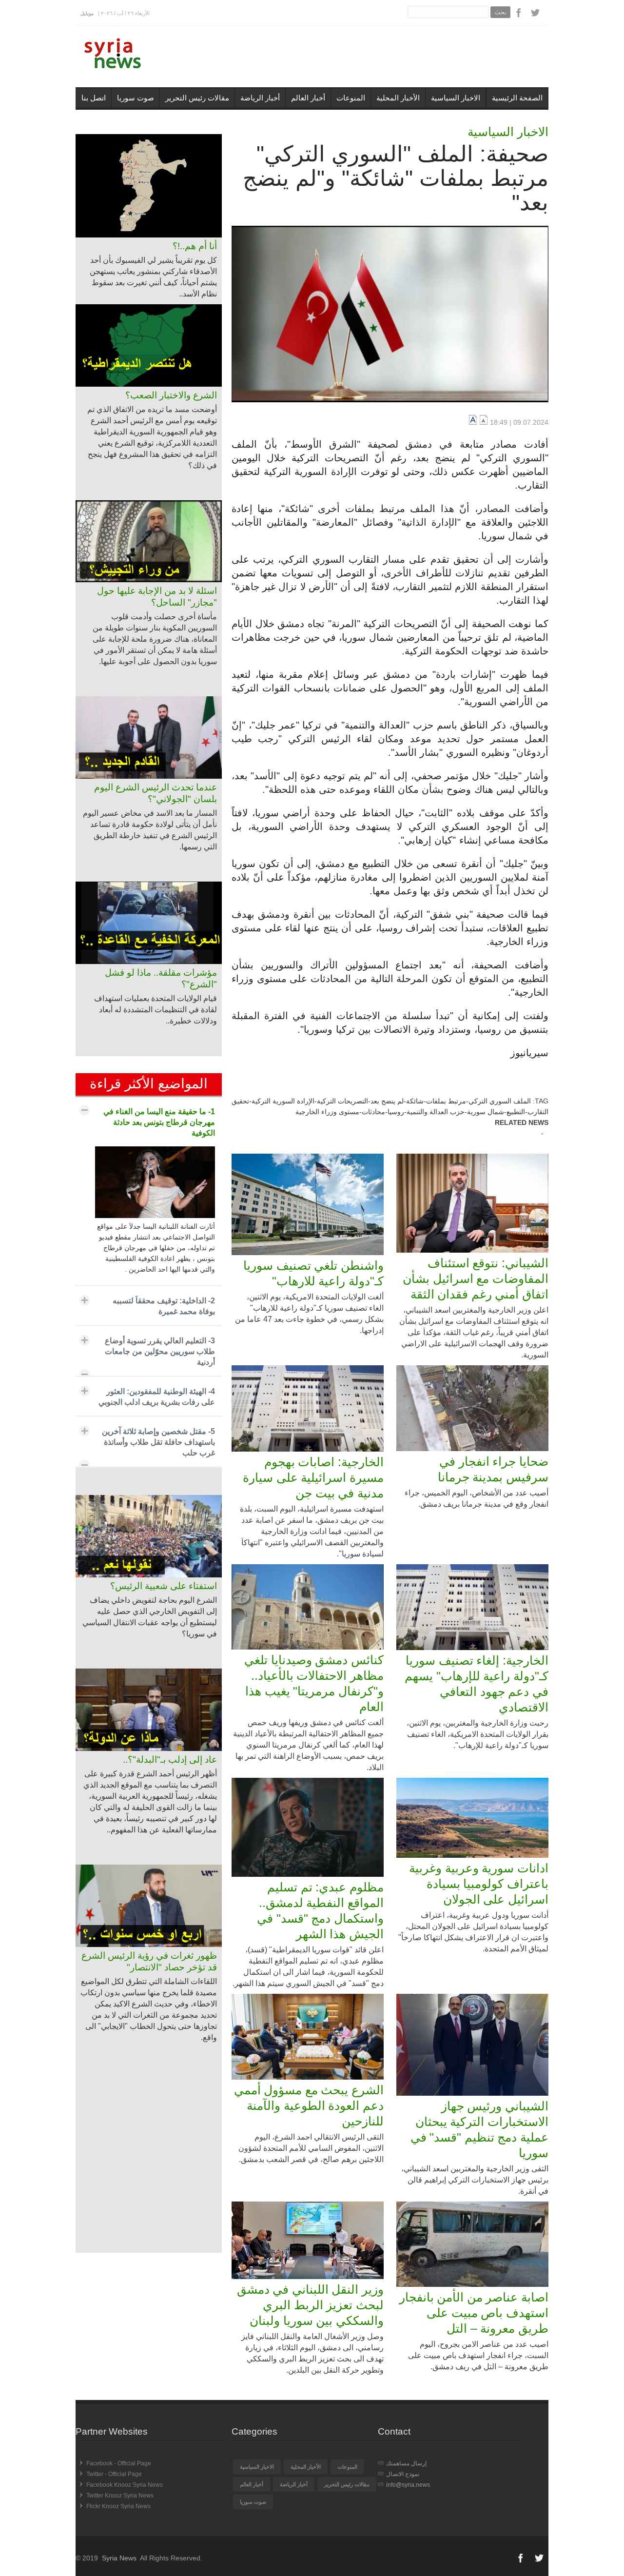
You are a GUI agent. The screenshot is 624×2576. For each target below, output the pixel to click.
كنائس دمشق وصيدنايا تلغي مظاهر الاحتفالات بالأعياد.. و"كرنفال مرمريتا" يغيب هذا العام (314, 1683)
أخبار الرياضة (260, 98)
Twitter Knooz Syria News (120, 2496)
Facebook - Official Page (119, 2463)
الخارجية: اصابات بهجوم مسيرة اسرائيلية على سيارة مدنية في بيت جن (313, 1477)
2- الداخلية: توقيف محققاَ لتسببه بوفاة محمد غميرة (164, 1306)
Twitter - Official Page (114, 2474)
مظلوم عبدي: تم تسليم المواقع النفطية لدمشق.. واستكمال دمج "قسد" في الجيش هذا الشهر (320, 1910)
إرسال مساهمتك (406, 2463)
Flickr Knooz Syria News (118, 2506)
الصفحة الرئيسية (517, 98)
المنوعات (351, 98)
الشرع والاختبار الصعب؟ (171, 395)
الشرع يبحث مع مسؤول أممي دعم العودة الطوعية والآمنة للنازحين (309, 2105)
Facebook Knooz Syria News (125, 2485)
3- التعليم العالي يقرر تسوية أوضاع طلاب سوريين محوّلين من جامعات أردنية (160, 1351)
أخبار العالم (308, 98)
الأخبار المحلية (398, 98)
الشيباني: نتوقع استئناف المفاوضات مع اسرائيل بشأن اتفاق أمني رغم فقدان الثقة (476, 1278)
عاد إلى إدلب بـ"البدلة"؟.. (170, 1760)
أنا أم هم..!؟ (195, 246)
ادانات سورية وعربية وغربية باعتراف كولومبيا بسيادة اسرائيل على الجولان (479, 1884)
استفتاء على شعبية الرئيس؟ (164, 1586)
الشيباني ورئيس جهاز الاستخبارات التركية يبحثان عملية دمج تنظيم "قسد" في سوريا (479, 2129)
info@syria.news (408, 2485)
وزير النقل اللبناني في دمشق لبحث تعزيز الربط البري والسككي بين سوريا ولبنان (310, 2305)
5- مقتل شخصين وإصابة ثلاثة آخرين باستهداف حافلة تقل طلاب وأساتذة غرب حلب (158, 1442)
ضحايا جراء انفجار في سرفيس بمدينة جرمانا (493, 1469)
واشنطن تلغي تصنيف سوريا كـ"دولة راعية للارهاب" (313, 1273)
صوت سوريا (136, 98)
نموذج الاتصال (403, 2474)
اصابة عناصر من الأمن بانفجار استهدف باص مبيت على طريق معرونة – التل (474, 2313)
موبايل (87, 13)
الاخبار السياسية (456, 98)
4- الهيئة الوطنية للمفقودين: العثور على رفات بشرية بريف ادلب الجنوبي (157, 1397)
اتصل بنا (94, 98)
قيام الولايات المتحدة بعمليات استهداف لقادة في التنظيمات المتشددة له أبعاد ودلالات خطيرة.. (156, 1010)
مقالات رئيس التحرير (197, 98)
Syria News (119, 2558)
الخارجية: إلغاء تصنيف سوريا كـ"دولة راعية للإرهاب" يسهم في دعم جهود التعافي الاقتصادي (477, 1684)
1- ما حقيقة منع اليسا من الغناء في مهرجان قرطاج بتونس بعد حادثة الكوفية (159, 1122)
